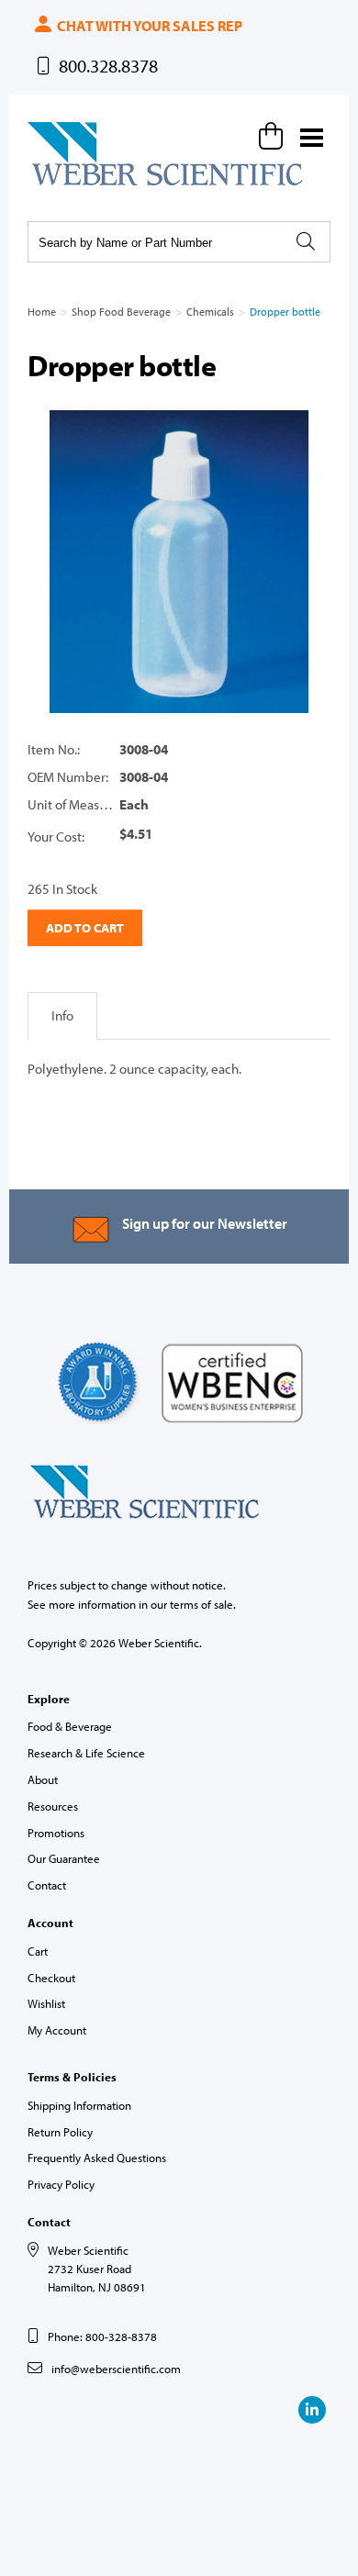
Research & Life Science (86, 1753)
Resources (53, 1806)
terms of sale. (203, 1604)
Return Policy (60, 2132)
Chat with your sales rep (148, 26)
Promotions (56, 1833)
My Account (57, 2030)
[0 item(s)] (274, 136)
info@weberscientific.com (116, 2369)
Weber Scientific (71, 184)
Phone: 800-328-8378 (102, 2336)
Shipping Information (79, 2105)
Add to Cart (85, 928)
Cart (38, 1951)
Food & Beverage (70, 1726)
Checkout (51, 1978)
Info (62, 1015)
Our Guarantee (64, 1858)
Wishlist (46, 2003)
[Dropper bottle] (179, 562)
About (43, 1779)
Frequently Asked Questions (97, 2158)
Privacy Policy (61, 2184)
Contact (47, 1885)
